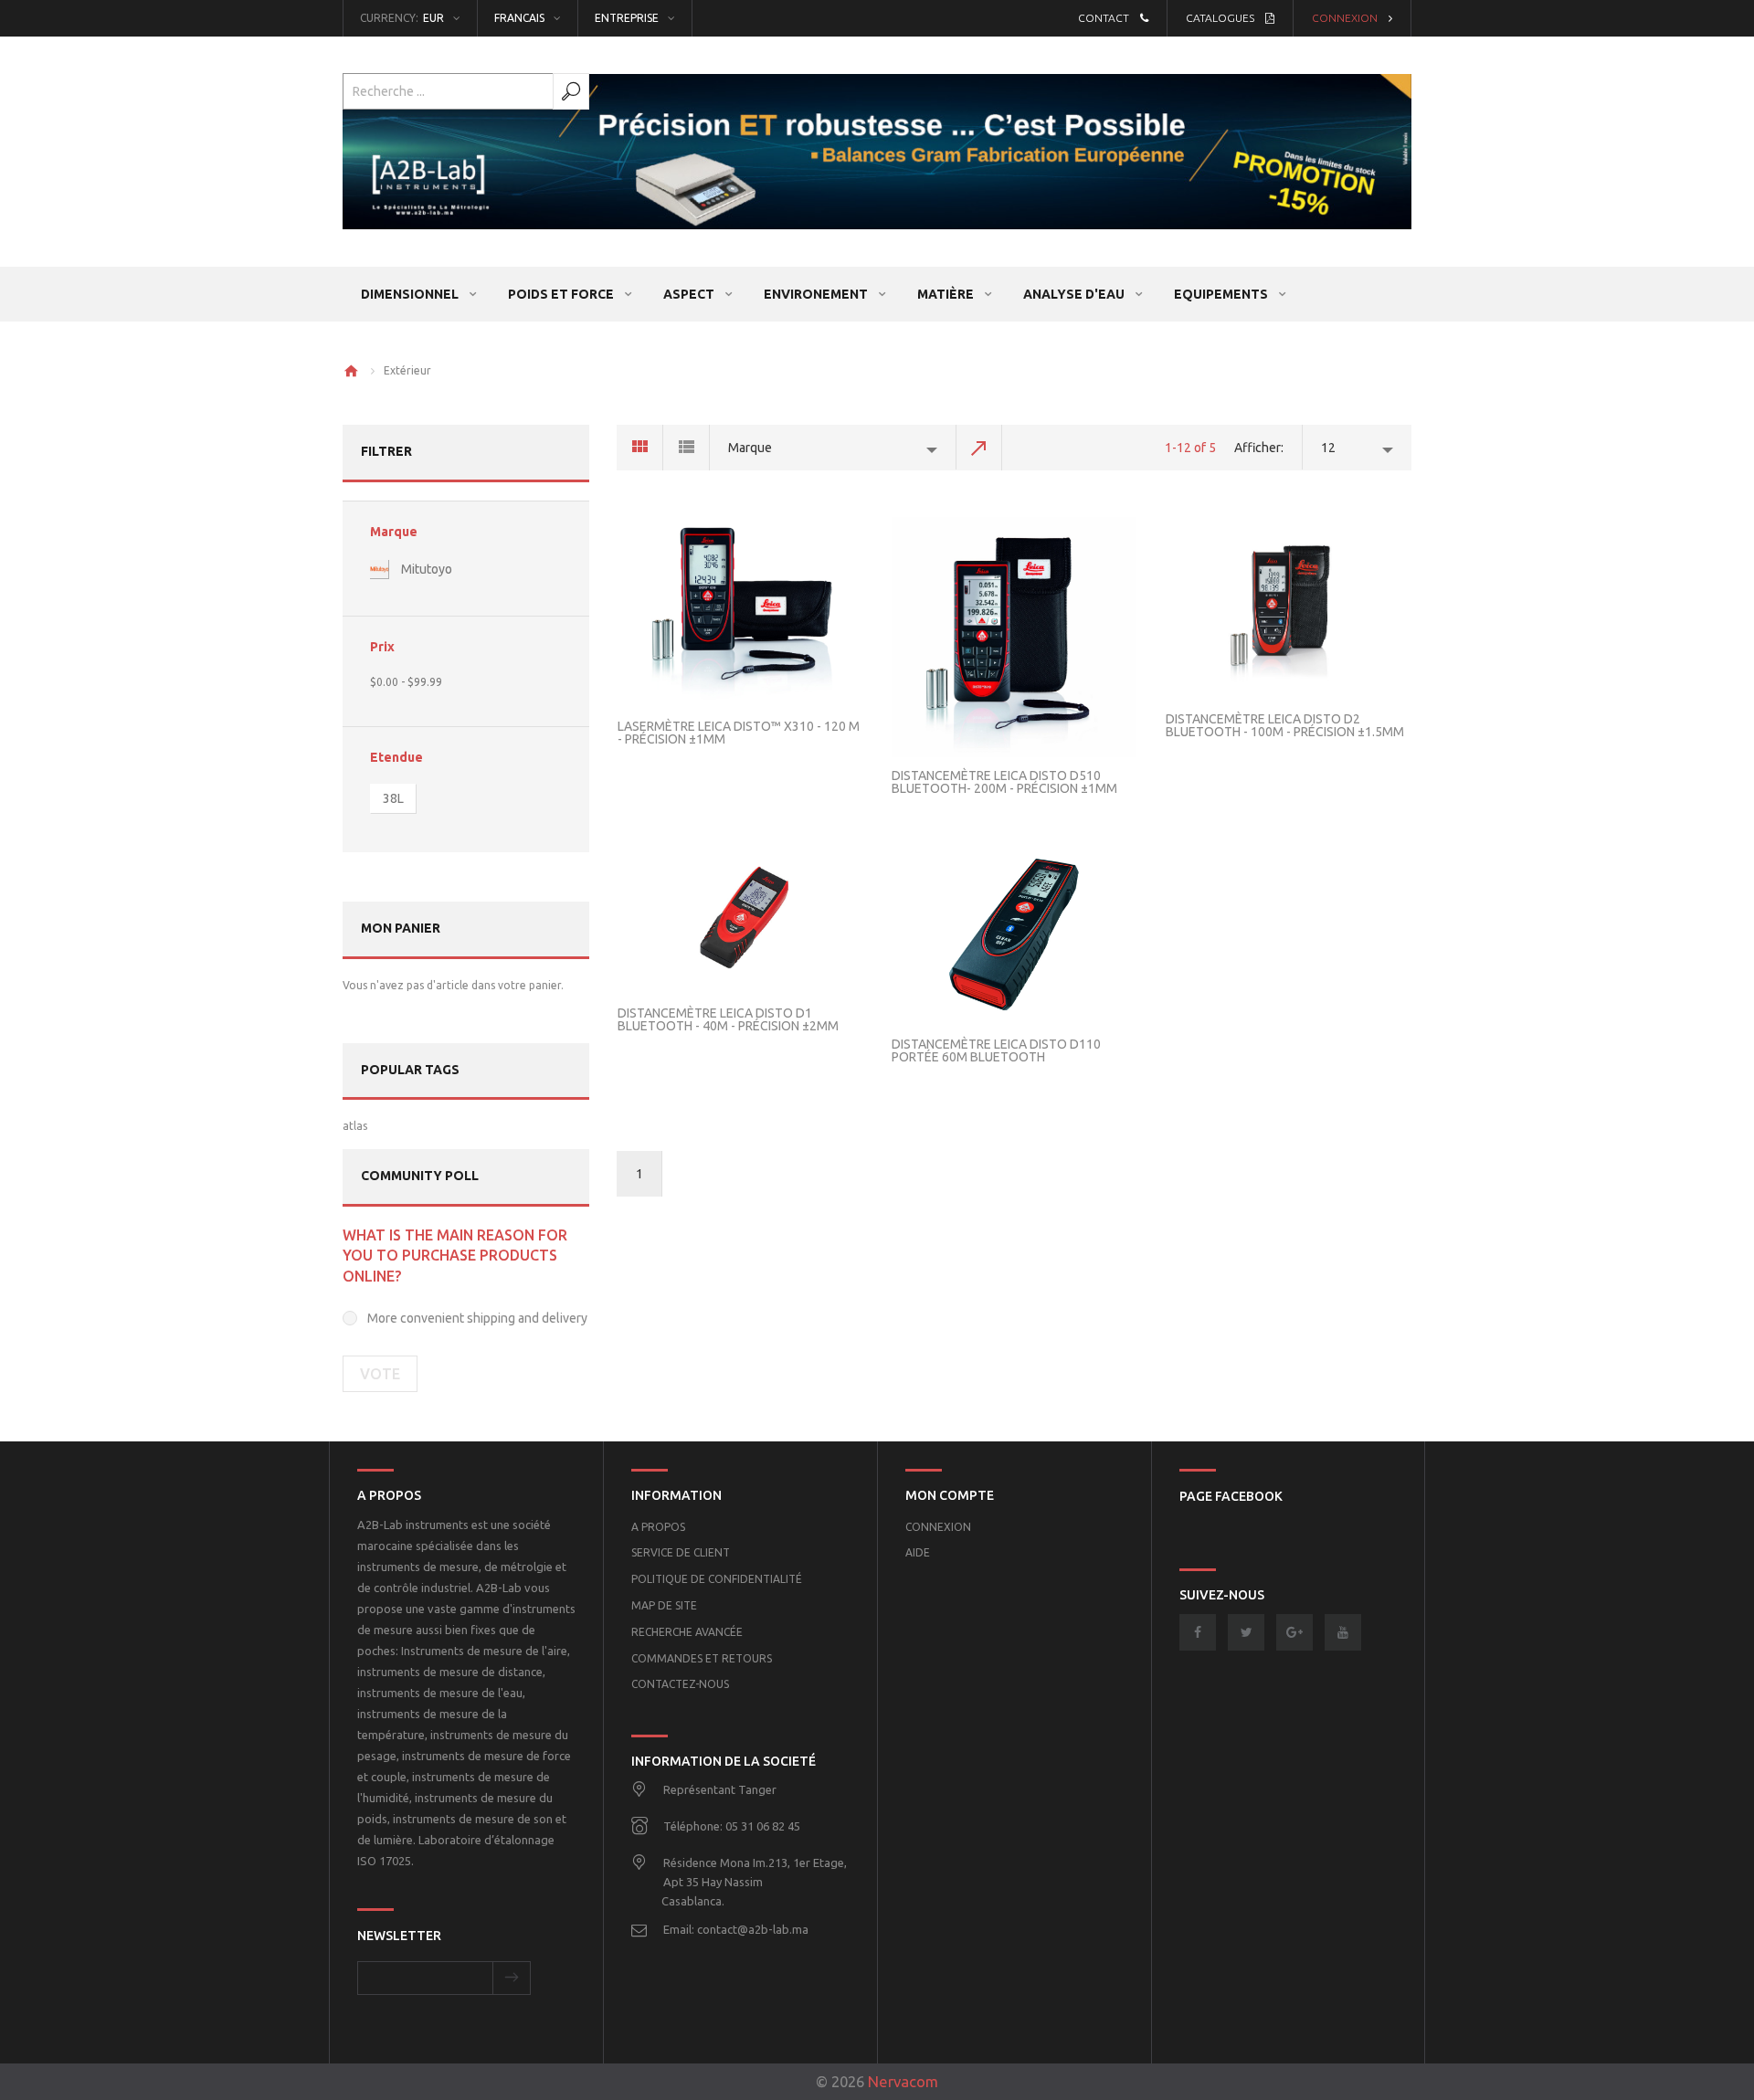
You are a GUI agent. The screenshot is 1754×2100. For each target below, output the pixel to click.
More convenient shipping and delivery (477, 1318)
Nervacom (903, 2081)
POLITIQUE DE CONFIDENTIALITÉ (717, 1579)
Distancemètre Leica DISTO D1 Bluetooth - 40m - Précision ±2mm (728, 1019)
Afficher (1257, 448)
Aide (918, 1552)
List (687, 448)
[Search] (571, 91)
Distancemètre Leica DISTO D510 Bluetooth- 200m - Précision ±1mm (1004, 782)
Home (351, 371)
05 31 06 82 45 (763, 1826)
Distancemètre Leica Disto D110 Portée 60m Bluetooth (996, 1050)
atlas (355, 1126)
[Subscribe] (512, 1978)
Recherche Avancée (687, 1632)
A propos (658, 1527)
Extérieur (407, 370)
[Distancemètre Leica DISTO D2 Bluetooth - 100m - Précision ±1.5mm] (1288, 609)
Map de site (664, 1605)
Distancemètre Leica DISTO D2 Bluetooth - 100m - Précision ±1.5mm (1285, 725)
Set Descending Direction (979, 448)
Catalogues (1220, 18)
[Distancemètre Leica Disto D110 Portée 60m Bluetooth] (1014, 934)
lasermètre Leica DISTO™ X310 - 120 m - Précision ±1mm (739, 733)
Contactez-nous (680, 1684)
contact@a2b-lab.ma (753, 1929)
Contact (1104, 18)
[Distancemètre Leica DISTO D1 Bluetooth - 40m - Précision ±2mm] (740, 918)
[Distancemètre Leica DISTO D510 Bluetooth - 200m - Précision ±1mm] (1014, 637)
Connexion (1345, 18)
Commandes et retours (702, 1658)
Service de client (681, 1552)
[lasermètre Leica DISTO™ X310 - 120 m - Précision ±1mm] (740, 612)
